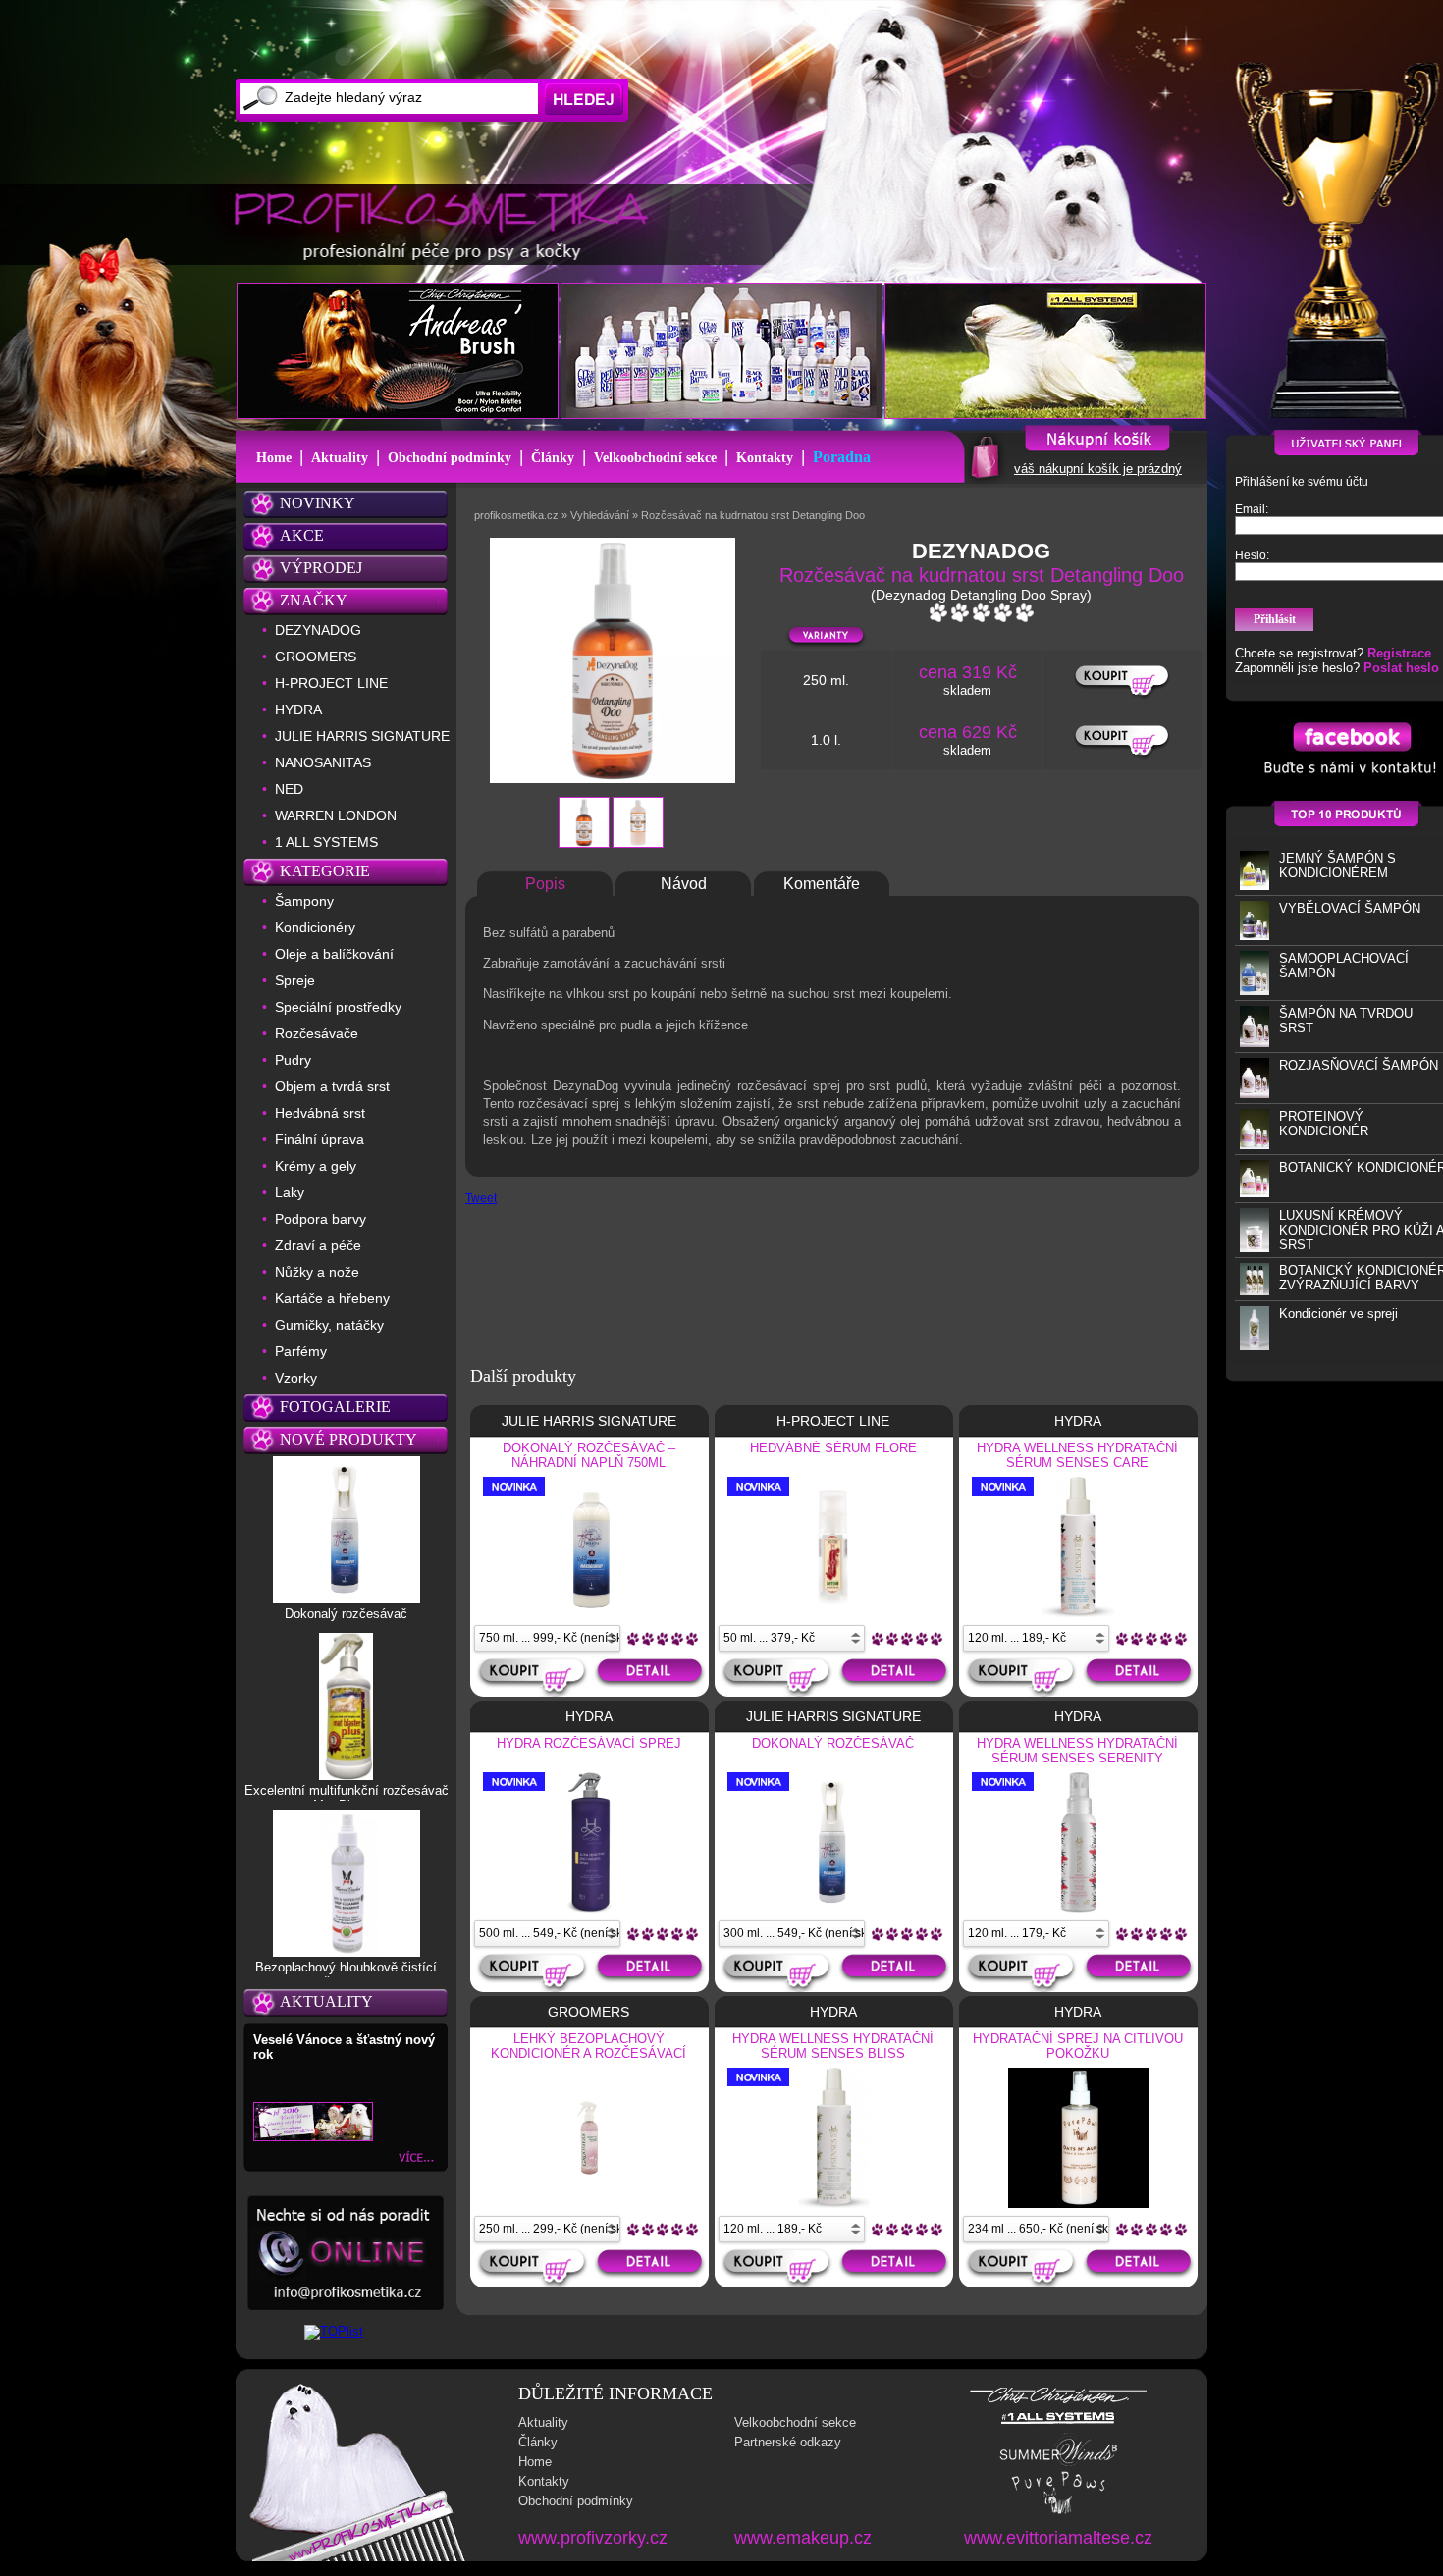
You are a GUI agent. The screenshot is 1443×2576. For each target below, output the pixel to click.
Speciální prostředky (338, 1007)
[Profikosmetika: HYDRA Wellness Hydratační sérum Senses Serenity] (1078, 1909)
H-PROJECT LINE (331, 683)
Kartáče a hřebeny (332, 1298)
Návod (684, 884)
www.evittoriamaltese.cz (1058, 2538)
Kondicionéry (315, 927)
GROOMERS (316, 657)
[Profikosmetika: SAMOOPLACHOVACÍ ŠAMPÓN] (1255, 991)
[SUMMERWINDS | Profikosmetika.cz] (1059, 2464)
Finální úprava (320, 1139)
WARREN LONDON (336, 815)
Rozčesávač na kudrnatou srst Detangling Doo (753, 515)
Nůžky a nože (317, 1272)
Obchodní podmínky (450, 458)
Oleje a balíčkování (334, 954)
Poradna (842, 457)
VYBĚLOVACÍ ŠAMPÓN (1350, 908)
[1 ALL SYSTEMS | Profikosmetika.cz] (1058, 2424)
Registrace (1399, 653)
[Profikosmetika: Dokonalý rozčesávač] (347, 1599)
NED (289, 789)
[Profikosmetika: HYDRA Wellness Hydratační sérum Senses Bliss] (834, 2204)
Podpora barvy (321, 1219)
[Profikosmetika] (448, 225)
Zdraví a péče (318, 1245)
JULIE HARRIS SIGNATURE (362, 736)
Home (274, 458)
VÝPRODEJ (321, 568)
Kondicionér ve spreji (1338, 1314)
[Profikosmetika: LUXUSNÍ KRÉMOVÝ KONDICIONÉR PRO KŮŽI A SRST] (1255, 1248)
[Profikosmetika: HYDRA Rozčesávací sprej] (589, 1909)
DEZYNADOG (318, 630)
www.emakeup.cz (803, 2538)
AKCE (302, 535)
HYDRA (298, 710)
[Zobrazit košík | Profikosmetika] (983, 477)
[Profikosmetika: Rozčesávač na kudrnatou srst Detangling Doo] (584, 844)
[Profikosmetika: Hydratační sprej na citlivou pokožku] (1078, 2204)
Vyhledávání (600, 515)
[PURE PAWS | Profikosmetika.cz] (1058, 2513)
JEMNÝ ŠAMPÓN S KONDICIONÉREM (1337, 866)
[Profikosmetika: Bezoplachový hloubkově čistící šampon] (347, 1952)
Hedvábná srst (320, 1113)
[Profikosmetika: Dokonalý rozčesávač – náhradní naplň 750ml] (589, 1613)
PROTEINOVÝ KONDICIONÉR (1324, 1124)
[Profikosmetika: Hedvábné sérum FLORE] (834, 1611)
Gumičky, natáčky (329, 1325)
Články (553, 458)
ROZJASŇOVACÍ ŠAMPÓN (1359, 1065)
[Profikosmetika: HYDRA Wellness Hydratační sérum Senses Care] (1078, 1613)
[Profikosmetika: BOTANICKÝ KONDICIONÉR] (1255, 1193)
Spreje (295, 980)
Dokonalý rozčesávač (346, 1614)
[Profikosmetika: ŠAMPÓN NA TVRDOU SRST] (1255, 1043)
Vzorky (296, 1378)
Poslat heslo (1401, 668)
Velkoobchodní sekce (655, 458)
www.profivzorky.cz (593, 2538)
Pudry (293, 1060)
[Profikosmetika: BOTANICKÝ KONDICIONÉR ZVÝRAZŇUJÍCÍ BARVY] (1255, 1291)
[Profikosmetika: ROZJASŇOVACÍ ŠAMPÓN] (1255, 1094)
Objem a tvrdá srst (332, 1086)
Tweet (481, 1198)
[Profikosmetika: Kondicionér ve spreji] (1255, 1346)
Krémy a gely (316, 1166)
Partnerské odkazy (788, 2442)
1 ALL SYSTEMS (326, 842)
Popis (545, 884)
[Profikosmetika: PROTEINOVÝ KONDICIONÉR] (1255, 1145)
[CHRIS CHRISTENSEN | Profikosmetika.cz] (1059, 2402)
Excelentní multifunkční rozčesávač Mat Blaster (347, 1798)
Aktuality (340, 458)
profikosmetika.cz (516, 515)
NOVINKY (318, 503)
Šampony (304, 901)
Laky (290, 1192)
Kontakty (765, 458)
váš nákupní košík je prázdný (1098, 469)
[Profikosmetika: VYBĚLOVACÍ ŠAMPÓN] (1255, 936)
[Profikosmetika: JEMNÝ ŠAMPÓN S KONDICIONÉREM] (1255, 886)
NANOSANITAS (323, 762)
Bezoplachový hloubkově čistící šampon (346, 1974)
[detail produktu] (652, 1678)
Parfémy (301, 1351)
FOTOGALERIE (335, 1407)
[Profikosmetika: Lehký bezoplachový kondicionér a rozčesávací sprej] (589, 2204)
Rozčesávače (317, 1033)
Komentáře (822, 884)
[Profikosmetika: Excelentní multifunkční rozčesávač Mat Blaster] (346, 1775)
